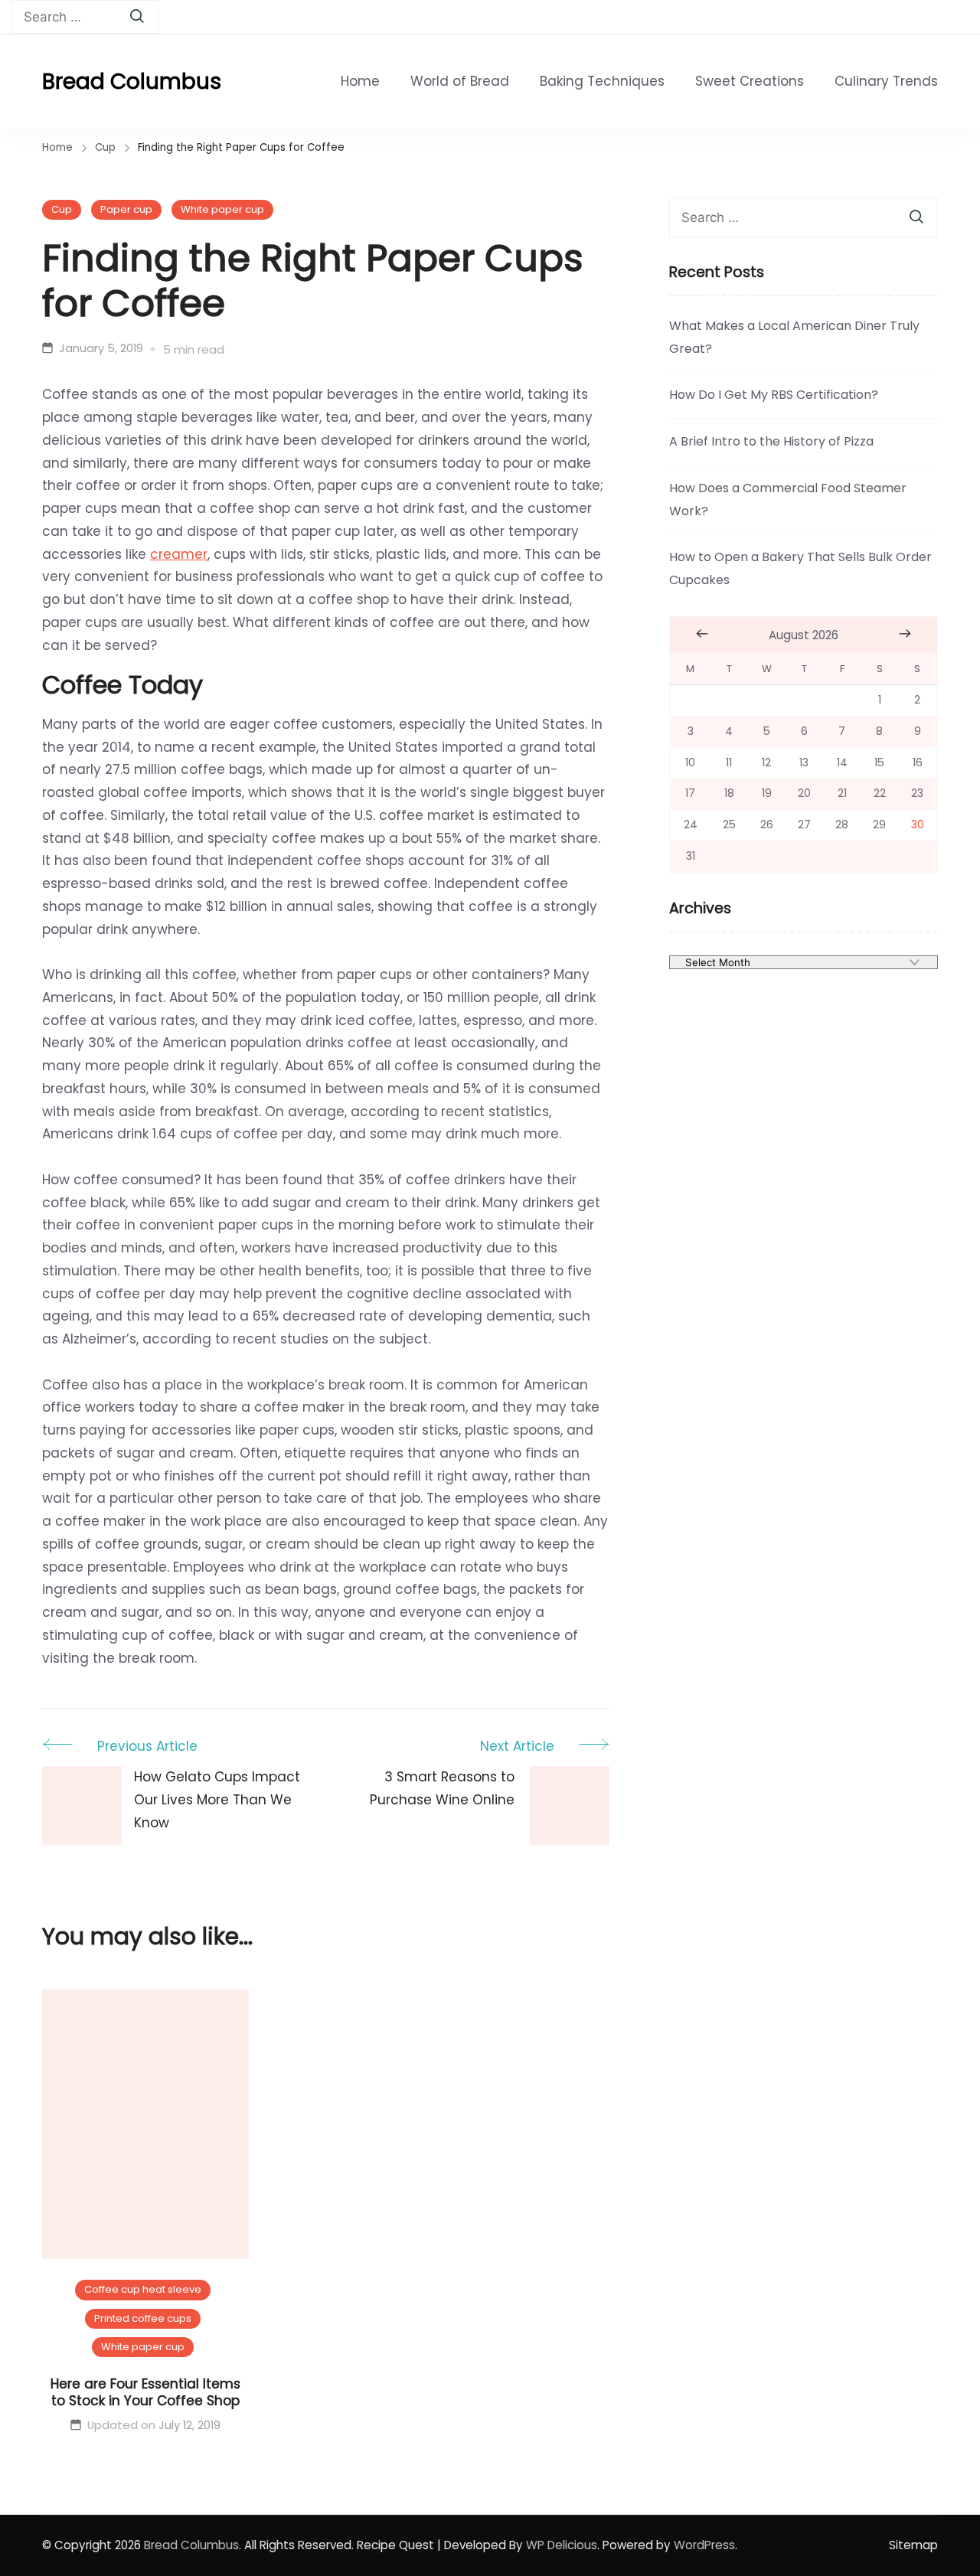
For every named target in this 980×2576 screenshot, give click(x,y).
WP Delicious (562, 2545)
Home (360, 81)
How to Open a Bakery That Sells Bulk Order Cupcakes (800, 568)
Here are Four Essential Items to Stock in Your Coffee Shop (145, 2392)
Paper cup (126, 209)
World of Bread (460, 81)
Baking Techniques (602, 81)
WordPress (704, 2545)
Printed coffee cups (143, 2318)
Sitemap (913, 2545)
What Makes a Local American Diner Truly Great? (794, 337)
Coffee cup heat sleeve (143, 2289)
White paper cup (222, 209)
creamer (179, 554)
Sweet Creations (750, 81)
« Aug (702, 634)
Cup (62, 209)
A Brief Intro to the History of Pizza (771, 441)
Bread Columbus (132, 82)
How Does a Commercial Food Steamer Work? (788, 500)
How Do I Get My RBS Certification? (774, 395)
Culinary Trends (886, 81)
